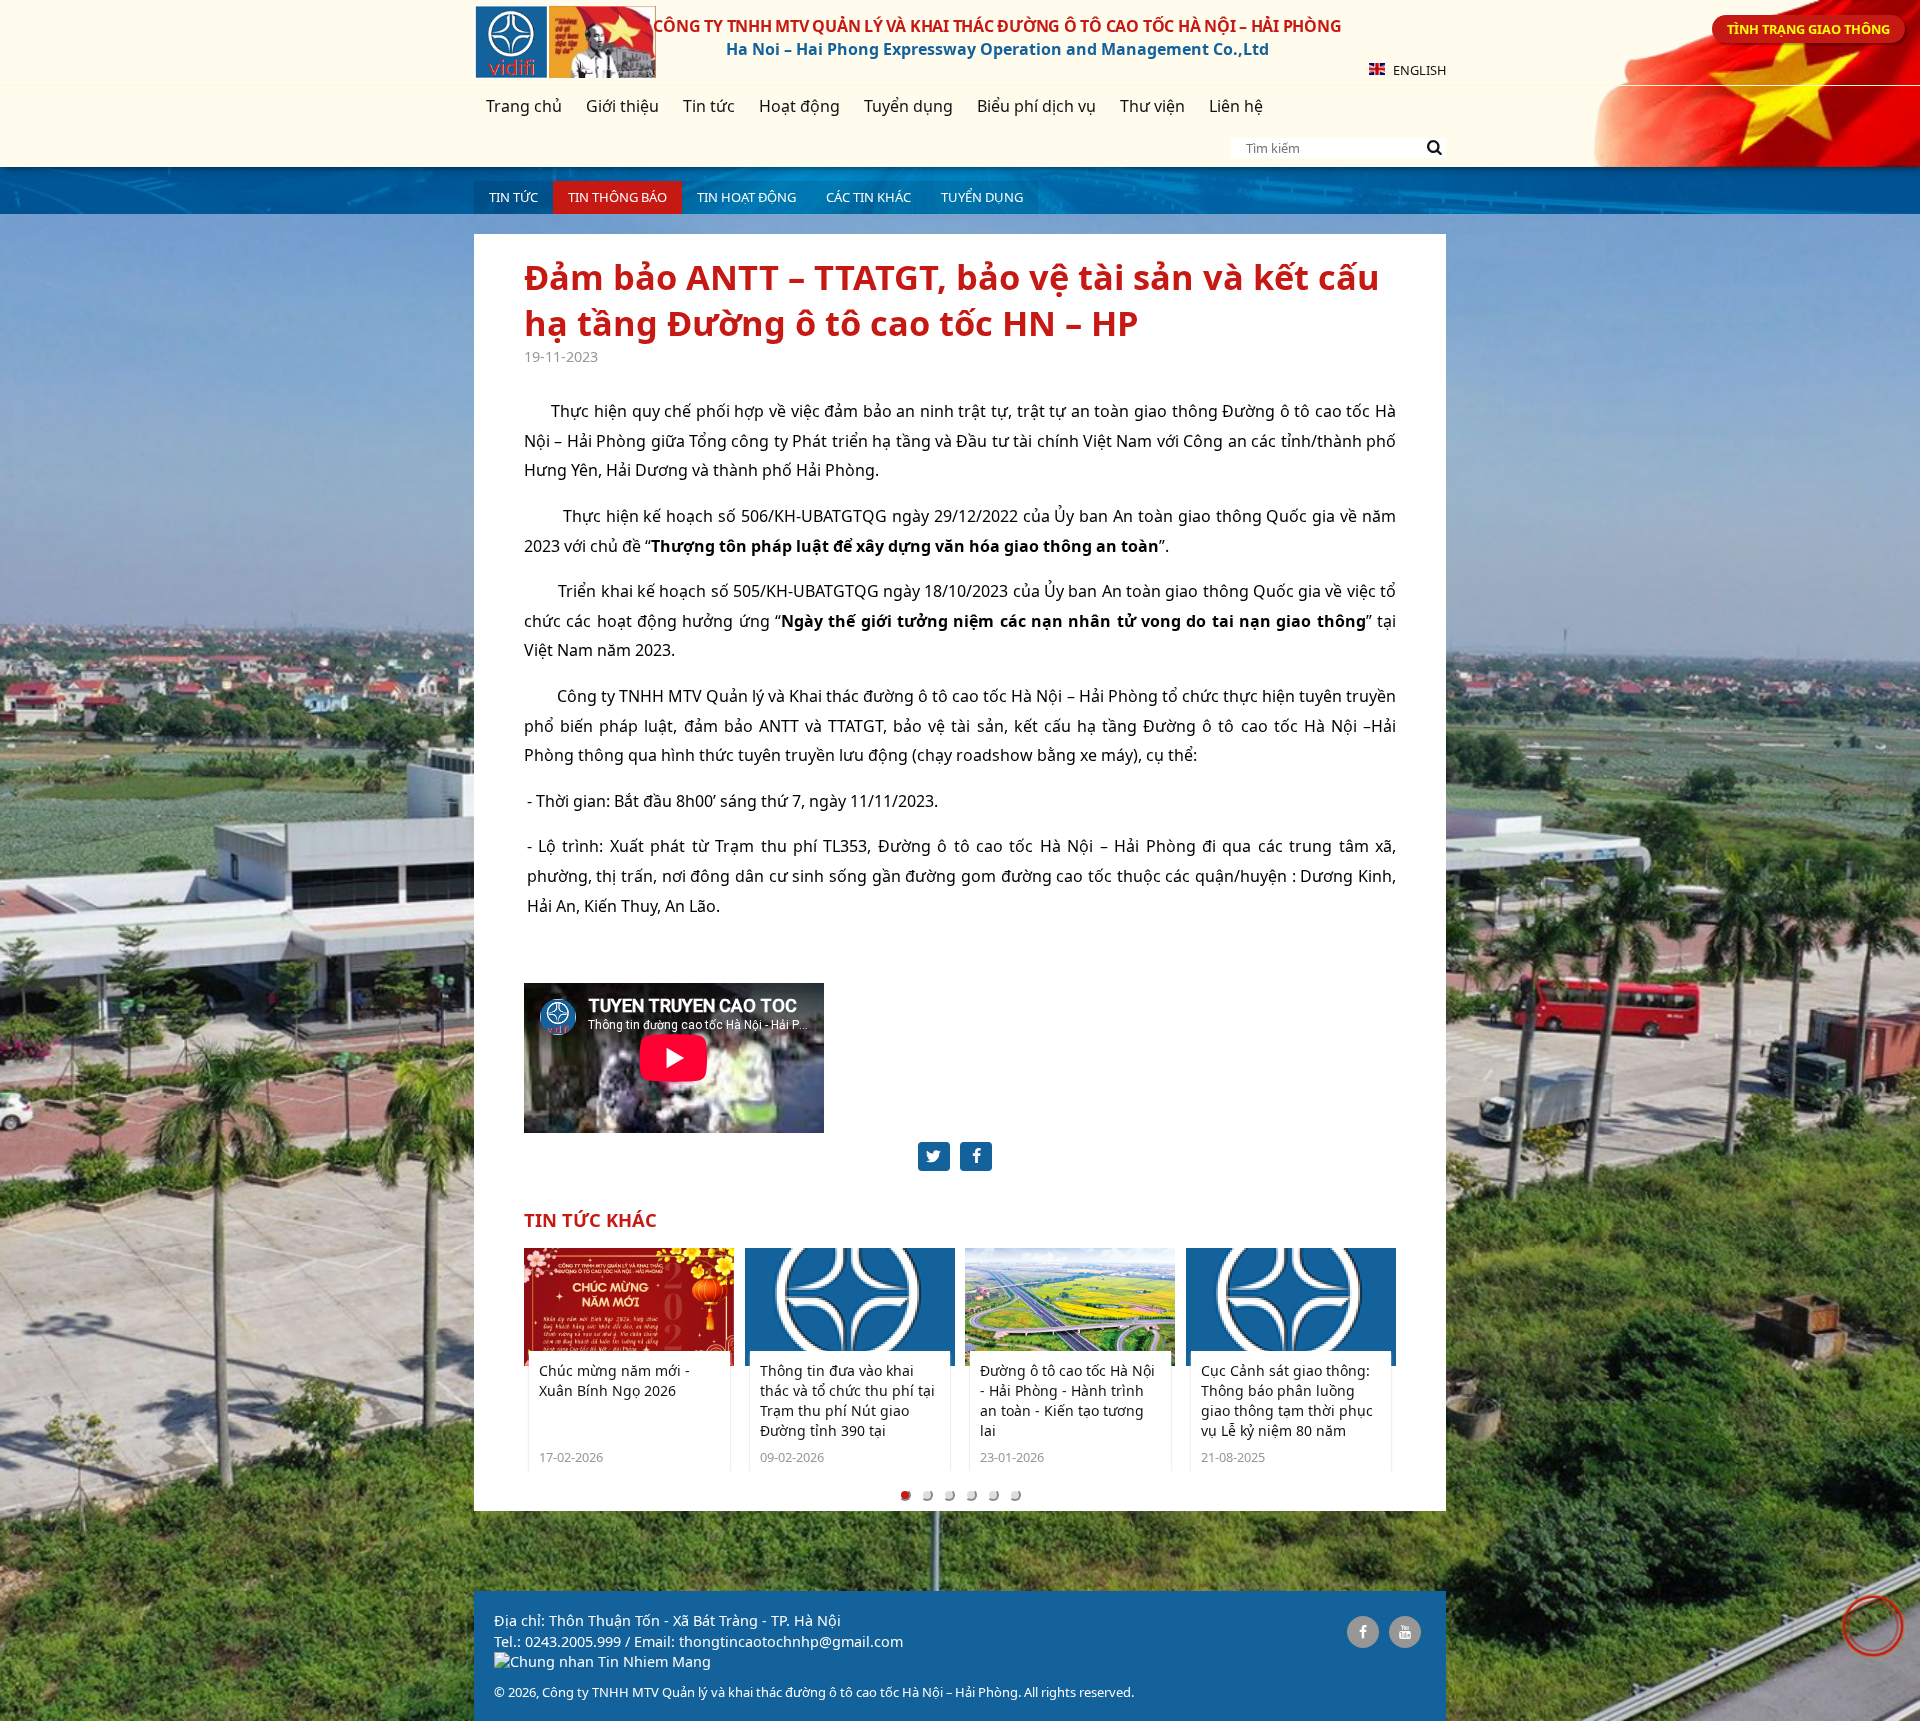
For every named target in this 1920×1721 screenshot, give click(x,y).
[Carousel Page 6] (1015, 1495)
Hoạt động (799, 106)
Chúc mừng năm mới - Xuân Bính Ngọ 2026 (614, 1380)
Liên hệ (1236, 106)
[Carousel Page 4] (971, 1495)
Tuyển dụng (908, 106)
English (1418, 70)
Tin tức (709, 106)
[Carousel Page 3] (949, 1495)
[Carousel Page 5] (993, 1495)
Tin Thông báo (617, 197)
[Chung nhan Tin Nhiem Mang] (602, 1661)
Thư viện (1152, 106)
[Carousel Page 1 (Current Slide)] (905, 1495)
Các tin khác (868, 197)
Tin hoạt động (746, 197)
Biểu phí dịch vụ (1036, 106)
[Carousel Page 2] (927, 1495)
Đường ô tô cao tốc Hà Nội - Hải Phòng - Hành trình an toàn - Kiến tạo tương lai (1067, 1400)
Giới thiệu (622, 106)
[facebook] (1363, 1632)
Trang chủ (524, 106)
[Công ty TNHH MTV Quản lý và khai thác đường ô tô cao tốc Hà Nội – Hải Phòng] (511, 45)
